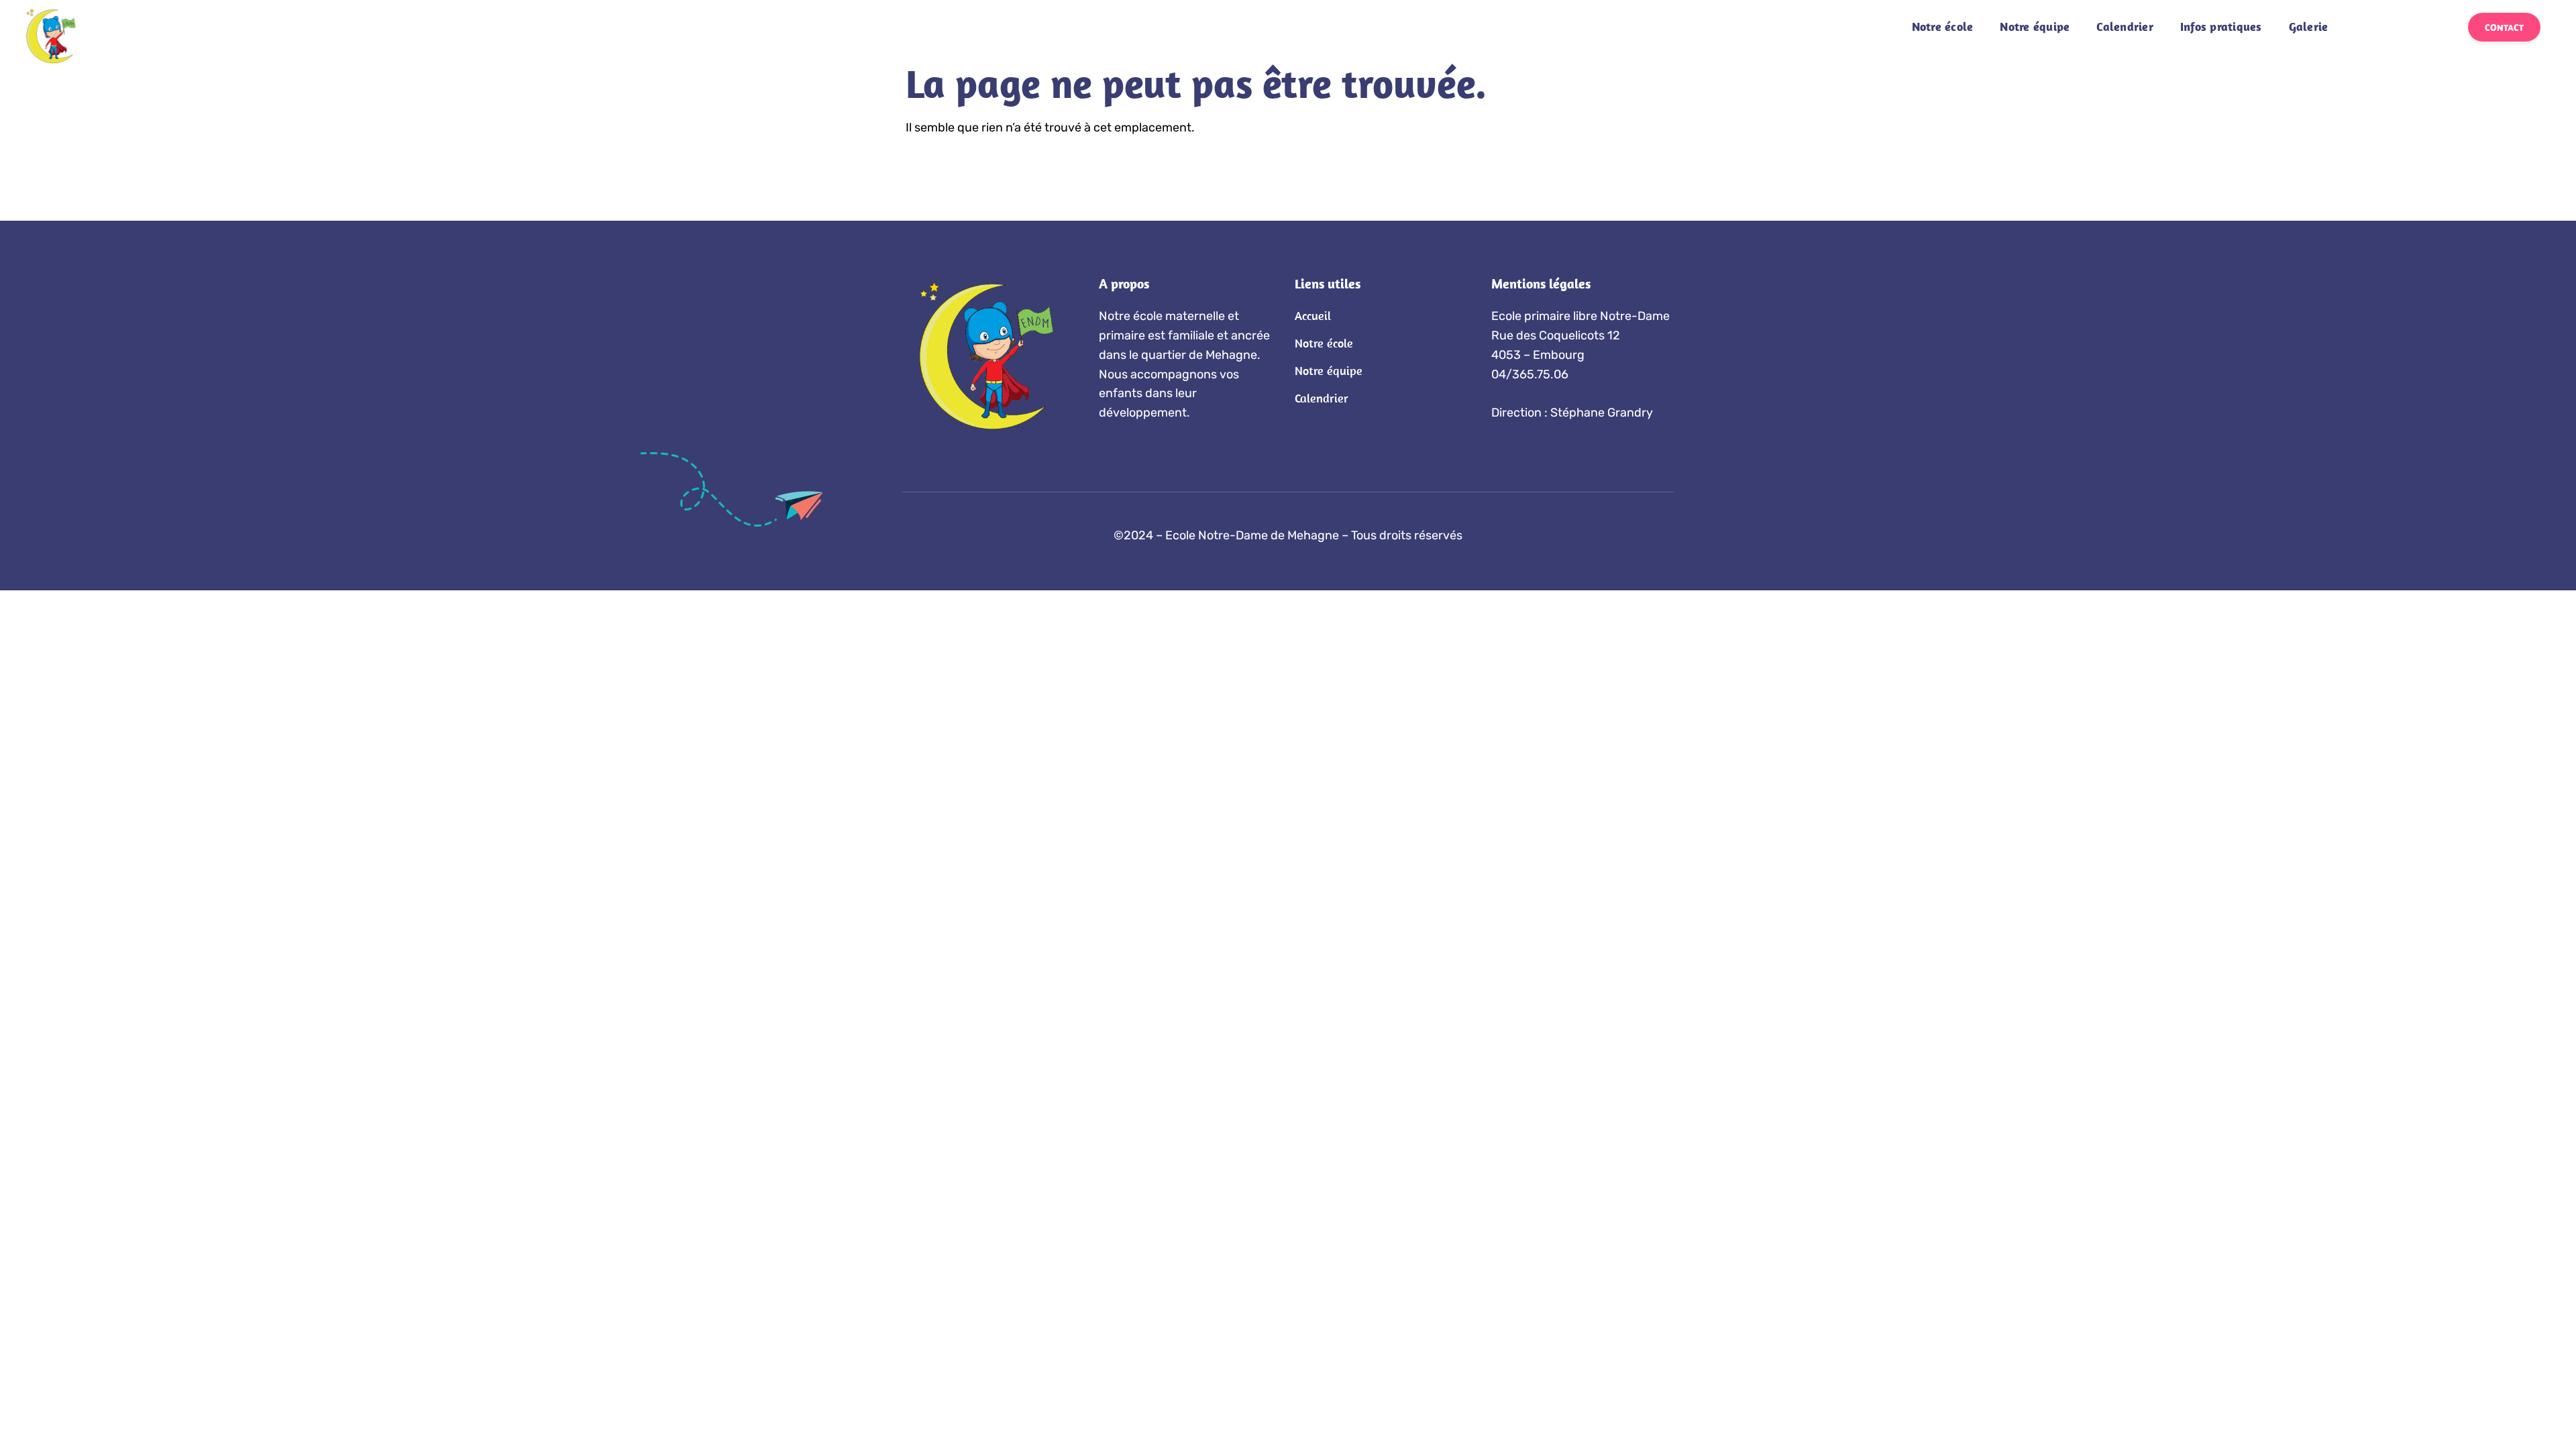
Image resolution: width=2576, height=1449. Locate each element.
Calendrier (2125, 26)
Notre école (1943, 26)
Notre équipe (2035, 26)
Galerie (2309, 26)
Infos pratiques (2221, 26)
